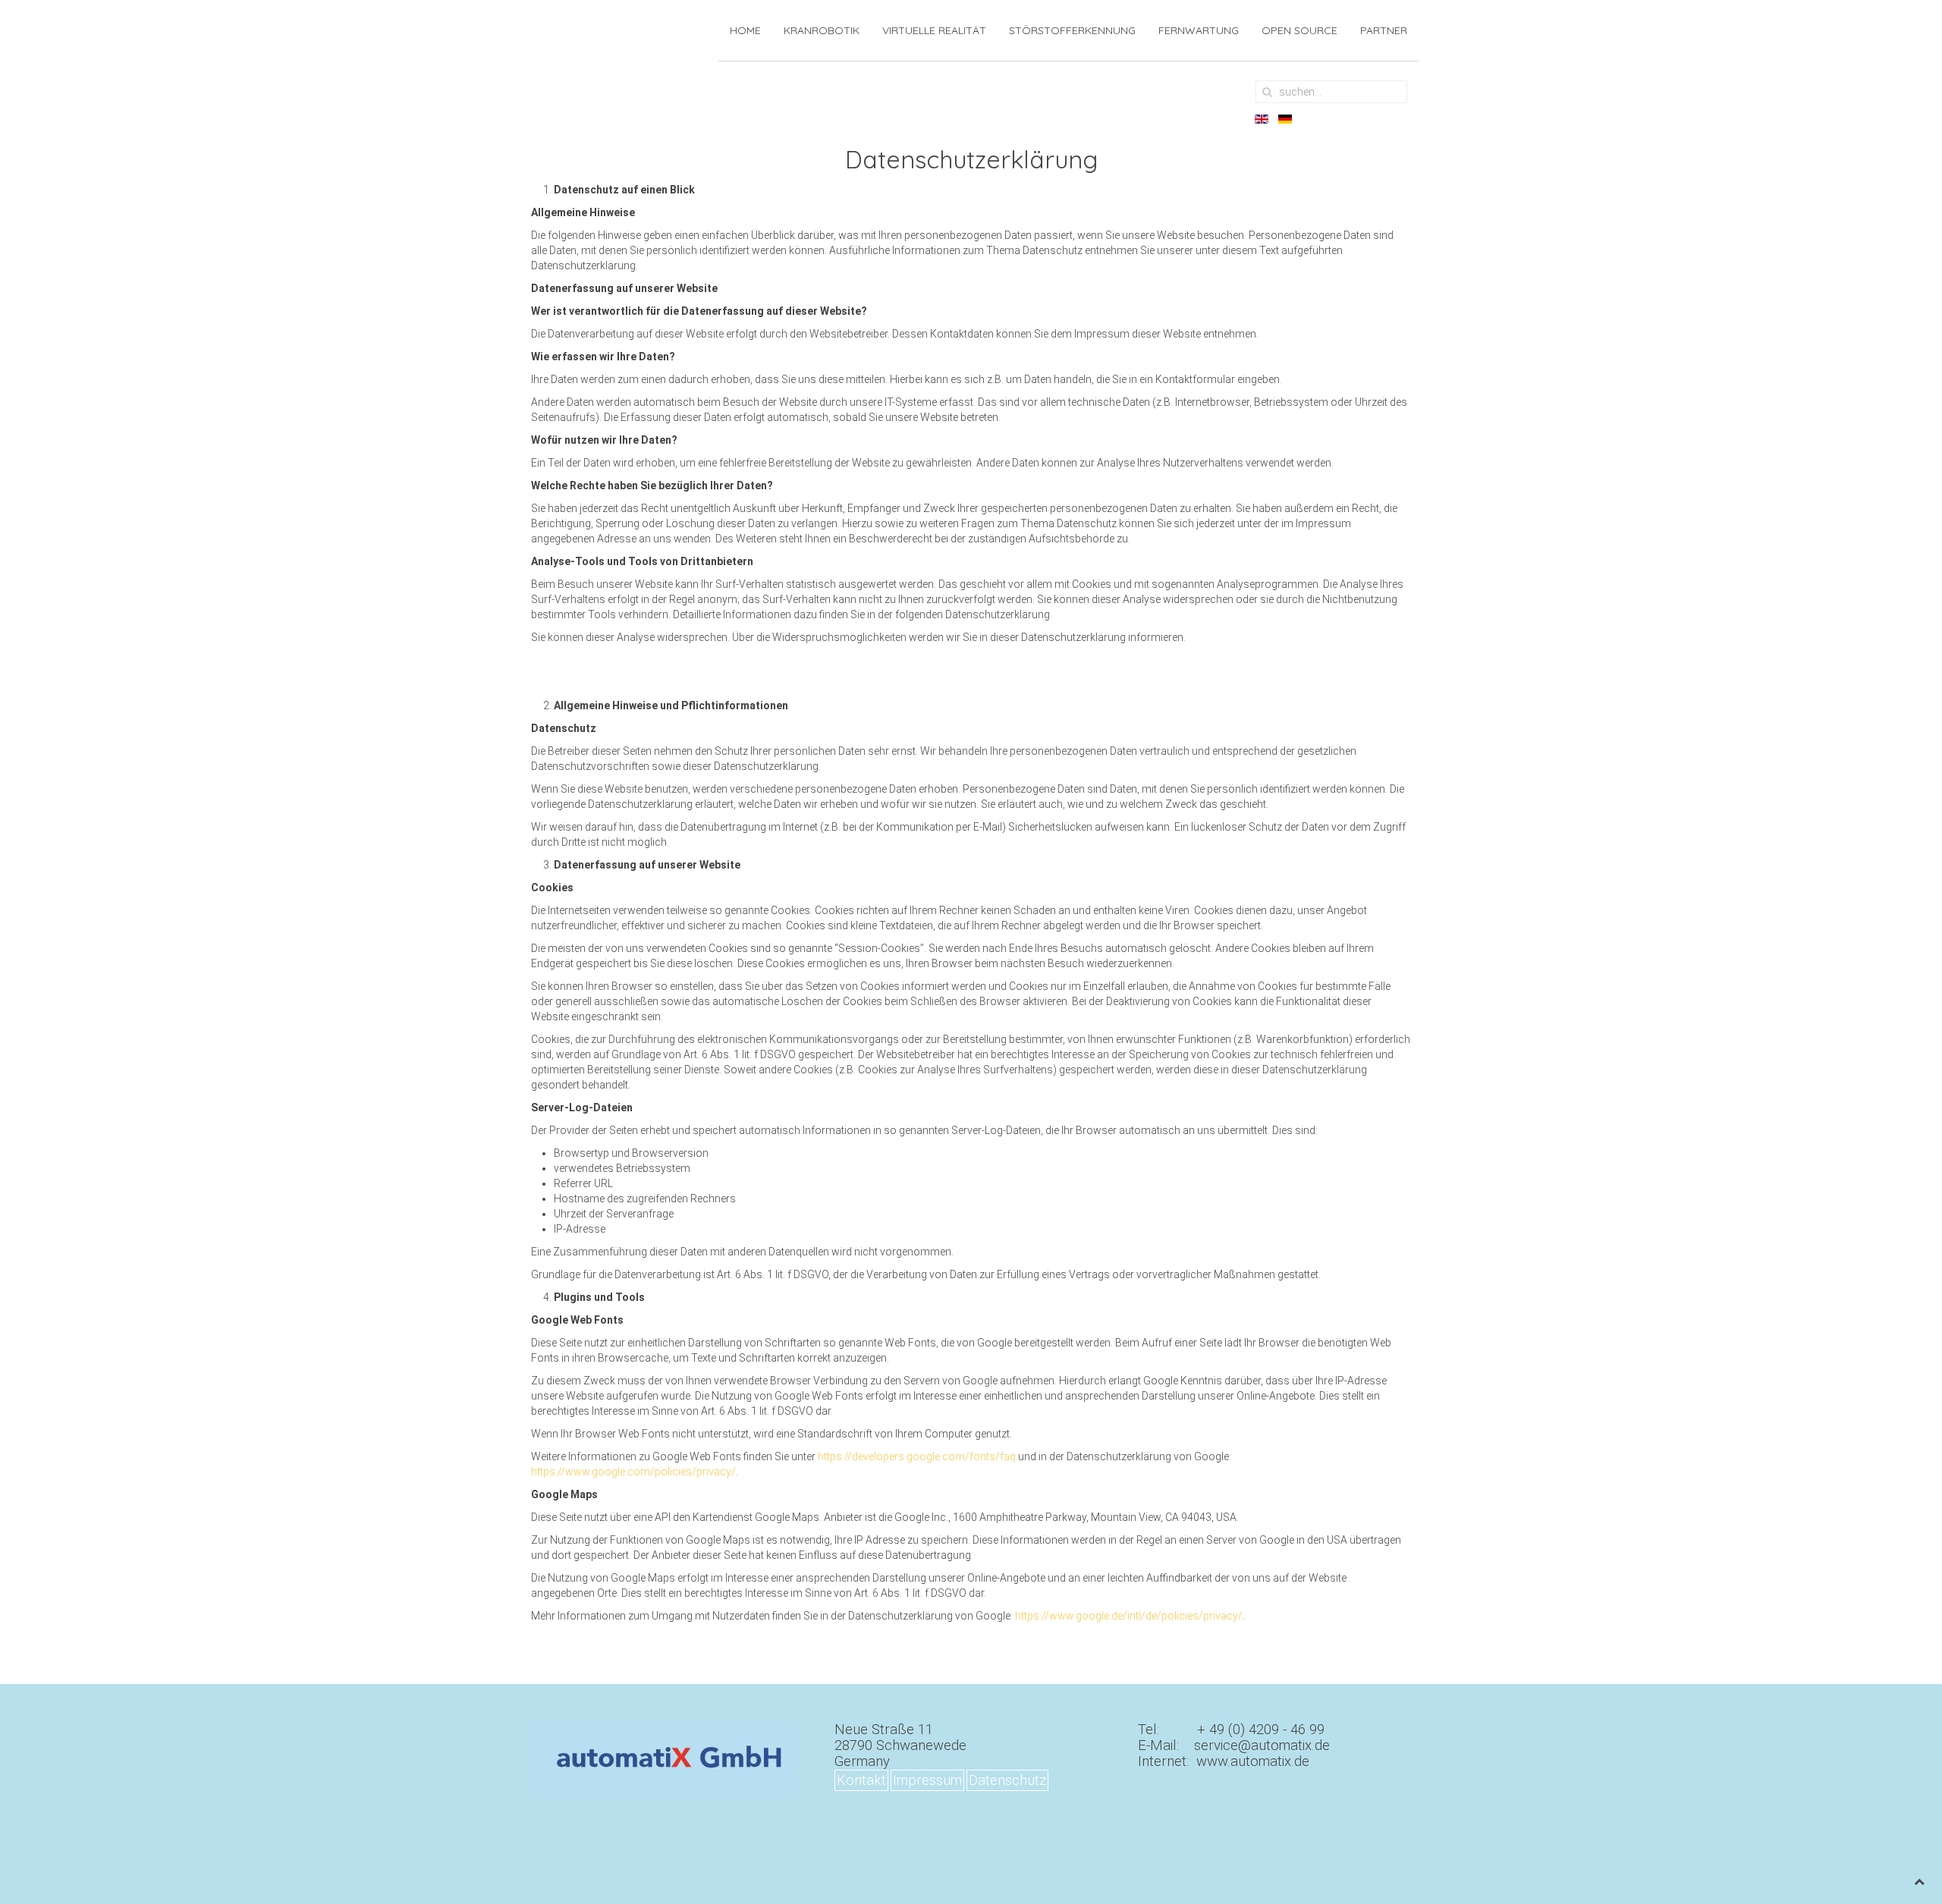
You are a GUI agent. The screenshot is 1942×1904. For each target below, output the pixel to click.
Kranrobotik (822, 30)
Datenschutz (1007, 1780)
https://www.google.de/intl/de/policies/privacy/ (1129, 1616)
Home (745, 30)
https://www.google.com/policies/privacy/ (633, 1472)
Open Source (1299, 30)
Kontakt (861, 1780)
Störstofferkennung (1072, 30)
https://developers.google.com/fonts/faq (917, 1456)
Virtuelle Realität (934, 30)
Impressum (927, 1780)
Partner (1384, 30)
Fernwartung (1199, 30)
